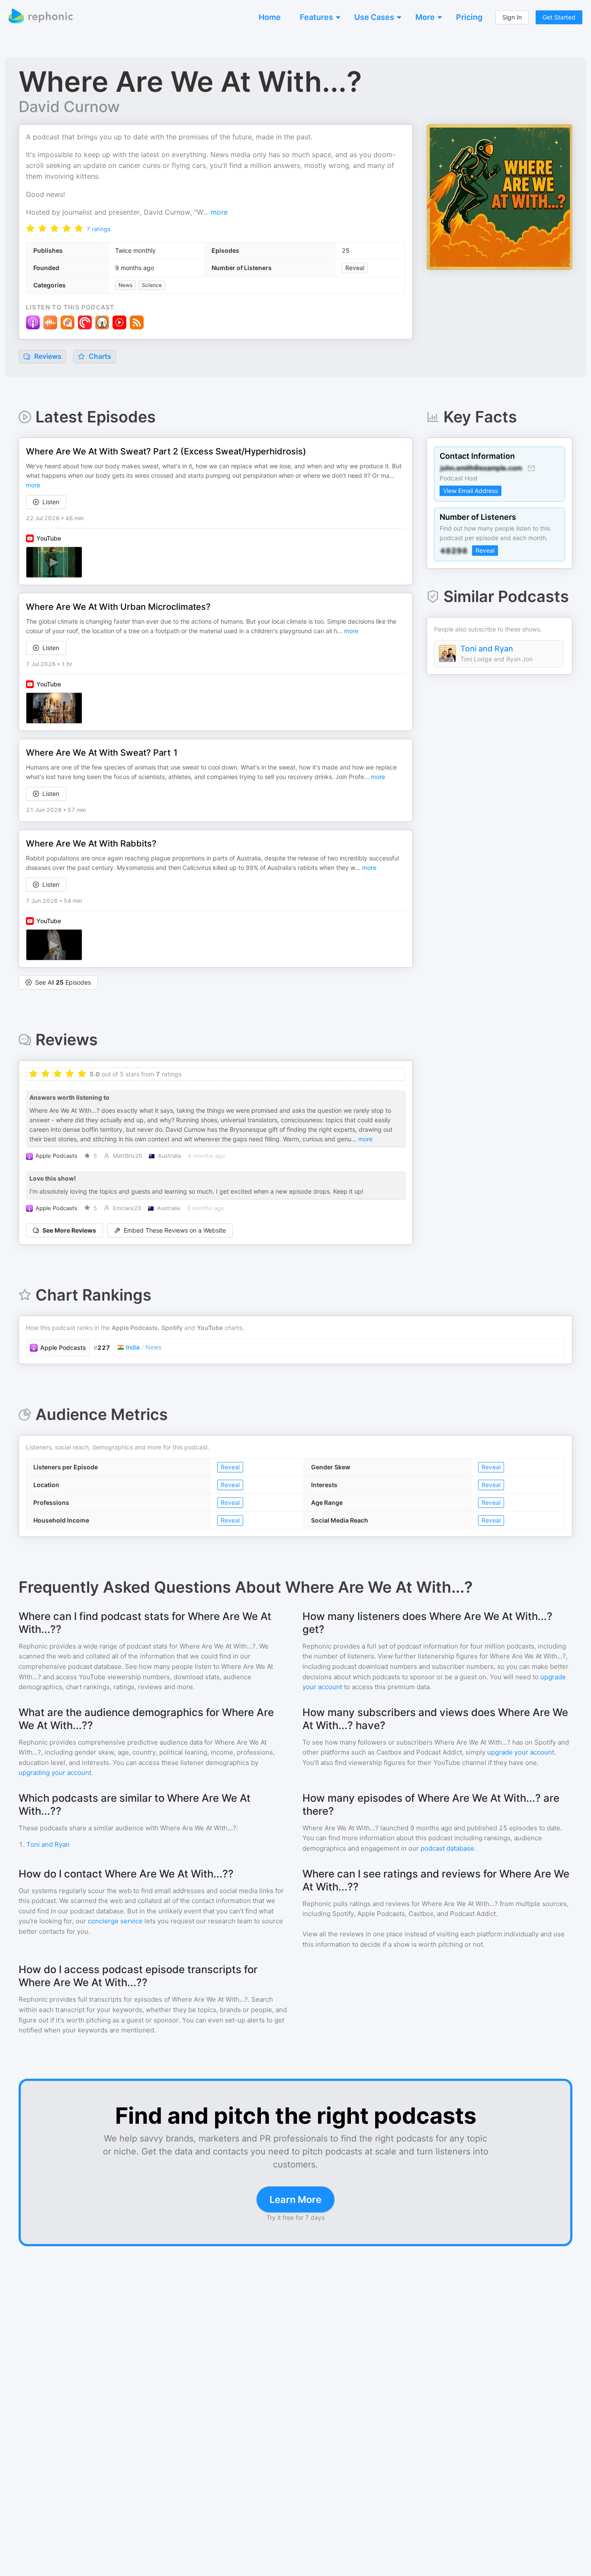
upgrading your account (55, 1773)
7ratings (98, 229)
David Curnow (69, 106)
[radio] (30, 228)
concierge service (115, 1921)
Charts (99, 356)
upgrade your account (521, 1752)
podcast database (447, 1848)
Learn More (295, 2199)
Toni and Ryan (487, 649)
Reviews (47, 356)
